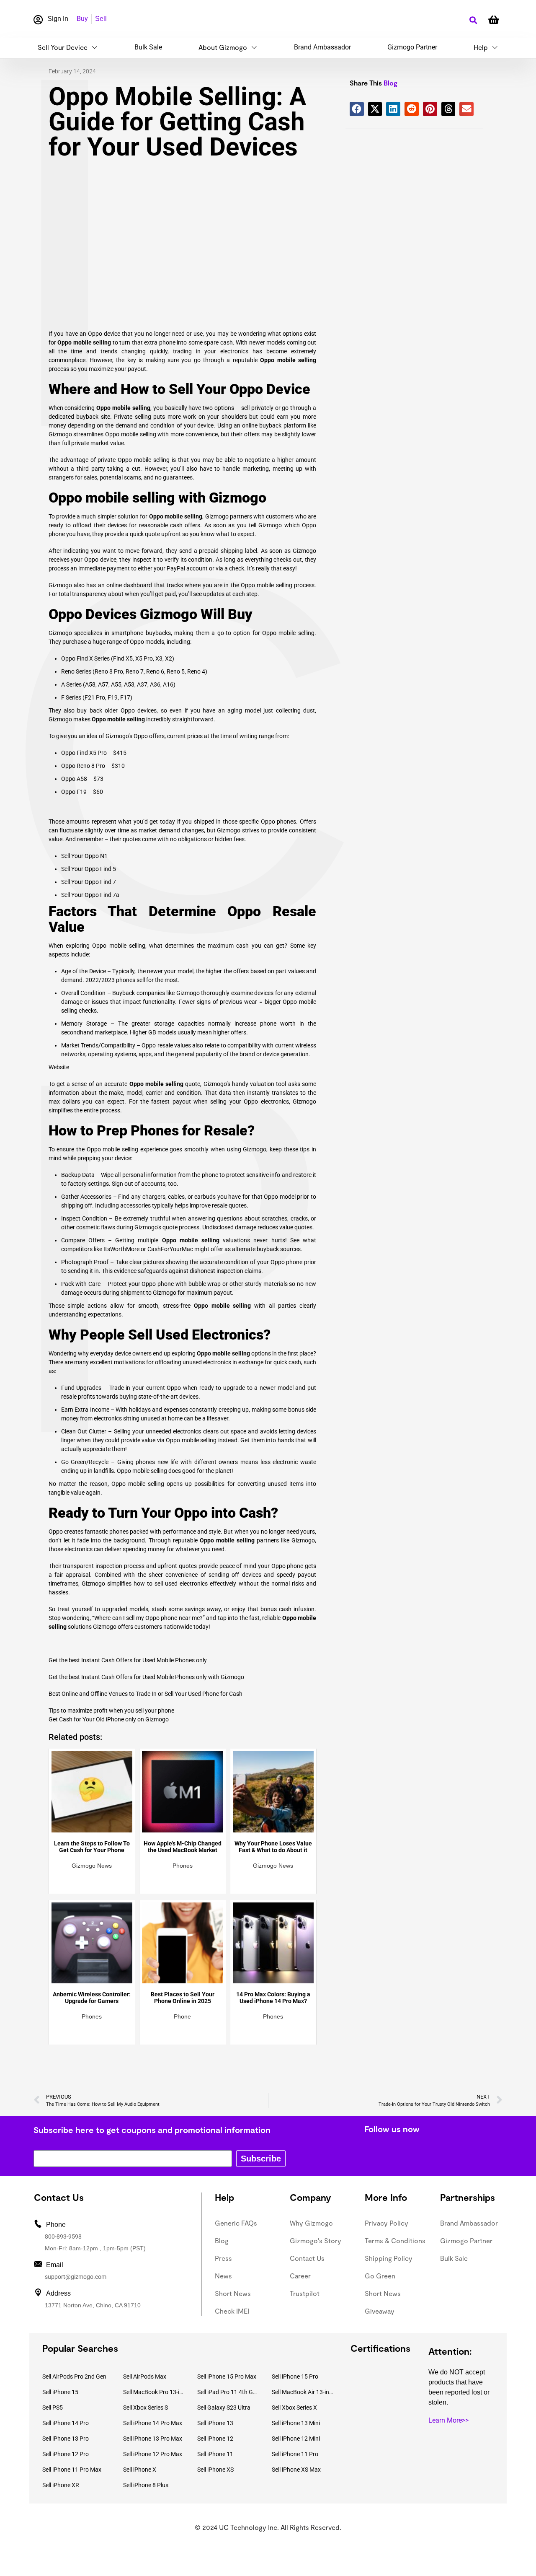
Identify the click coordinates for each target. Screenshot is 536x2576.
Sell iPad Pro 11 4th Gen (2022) (228, 2392)
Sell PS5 (53, 2408)
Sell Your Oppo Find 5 (89, 869)
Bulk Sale (148, 47)
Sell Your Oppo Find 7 (89, 882)
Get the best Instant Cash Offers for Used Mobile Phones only (128, 1660)
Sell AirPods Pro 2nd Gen (74, 2376)
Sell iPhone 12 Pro (66, 2454)
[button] (473, 20)
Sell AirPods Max (145, 2376)
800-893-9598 (63, 2237)
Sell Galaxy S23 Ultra (224, 2408)
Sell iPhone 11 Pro (295, 2454)
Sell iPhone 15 (60, 2392)
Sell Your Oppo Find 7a (90, 895)
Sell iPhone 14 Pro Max (153, 2423)
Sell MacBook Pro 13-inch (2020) (154, 2392)
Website (59, 1067)
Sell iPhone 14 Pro (66, 2423)
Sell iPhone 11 (215, 2454)
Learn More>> (448, 2420)
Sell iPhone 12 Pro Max (153, 2454)
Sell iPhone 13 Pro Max (153, 2439)
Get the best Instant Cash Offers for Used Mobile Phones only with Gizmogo (146, 1677)
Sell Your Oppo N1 (84, 856)
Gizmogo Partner (412, 47)
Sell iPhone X (140, 2470)
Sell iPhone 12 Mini (296, 2439)
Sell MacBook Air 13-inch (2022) (303, 2392)
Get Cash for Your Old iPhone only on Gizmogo (109, 1719)
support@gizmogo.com (76, 2277)
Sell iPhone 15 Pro (295, 2376)
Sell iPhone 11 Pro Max (72, 2470)
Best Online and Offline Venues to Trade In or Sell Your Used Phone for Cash (146, 1694)
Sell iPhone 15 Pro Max (227, 2376)
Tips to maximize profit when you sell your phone (111, 1710)
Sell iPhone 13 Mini (296, 2423)
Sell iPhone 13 (215, 2423)
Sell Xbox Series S (146, 2408)
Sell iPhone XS (215, 2470)
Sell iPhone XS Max (296, 2470)
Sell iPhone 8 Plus (146, 2485)
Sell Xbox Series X (294, 2408)
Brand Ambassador (322, 47)
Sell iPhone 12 (215, 2439)
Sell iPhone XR (61, 2485)
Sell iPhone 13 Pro (66, 2439)
